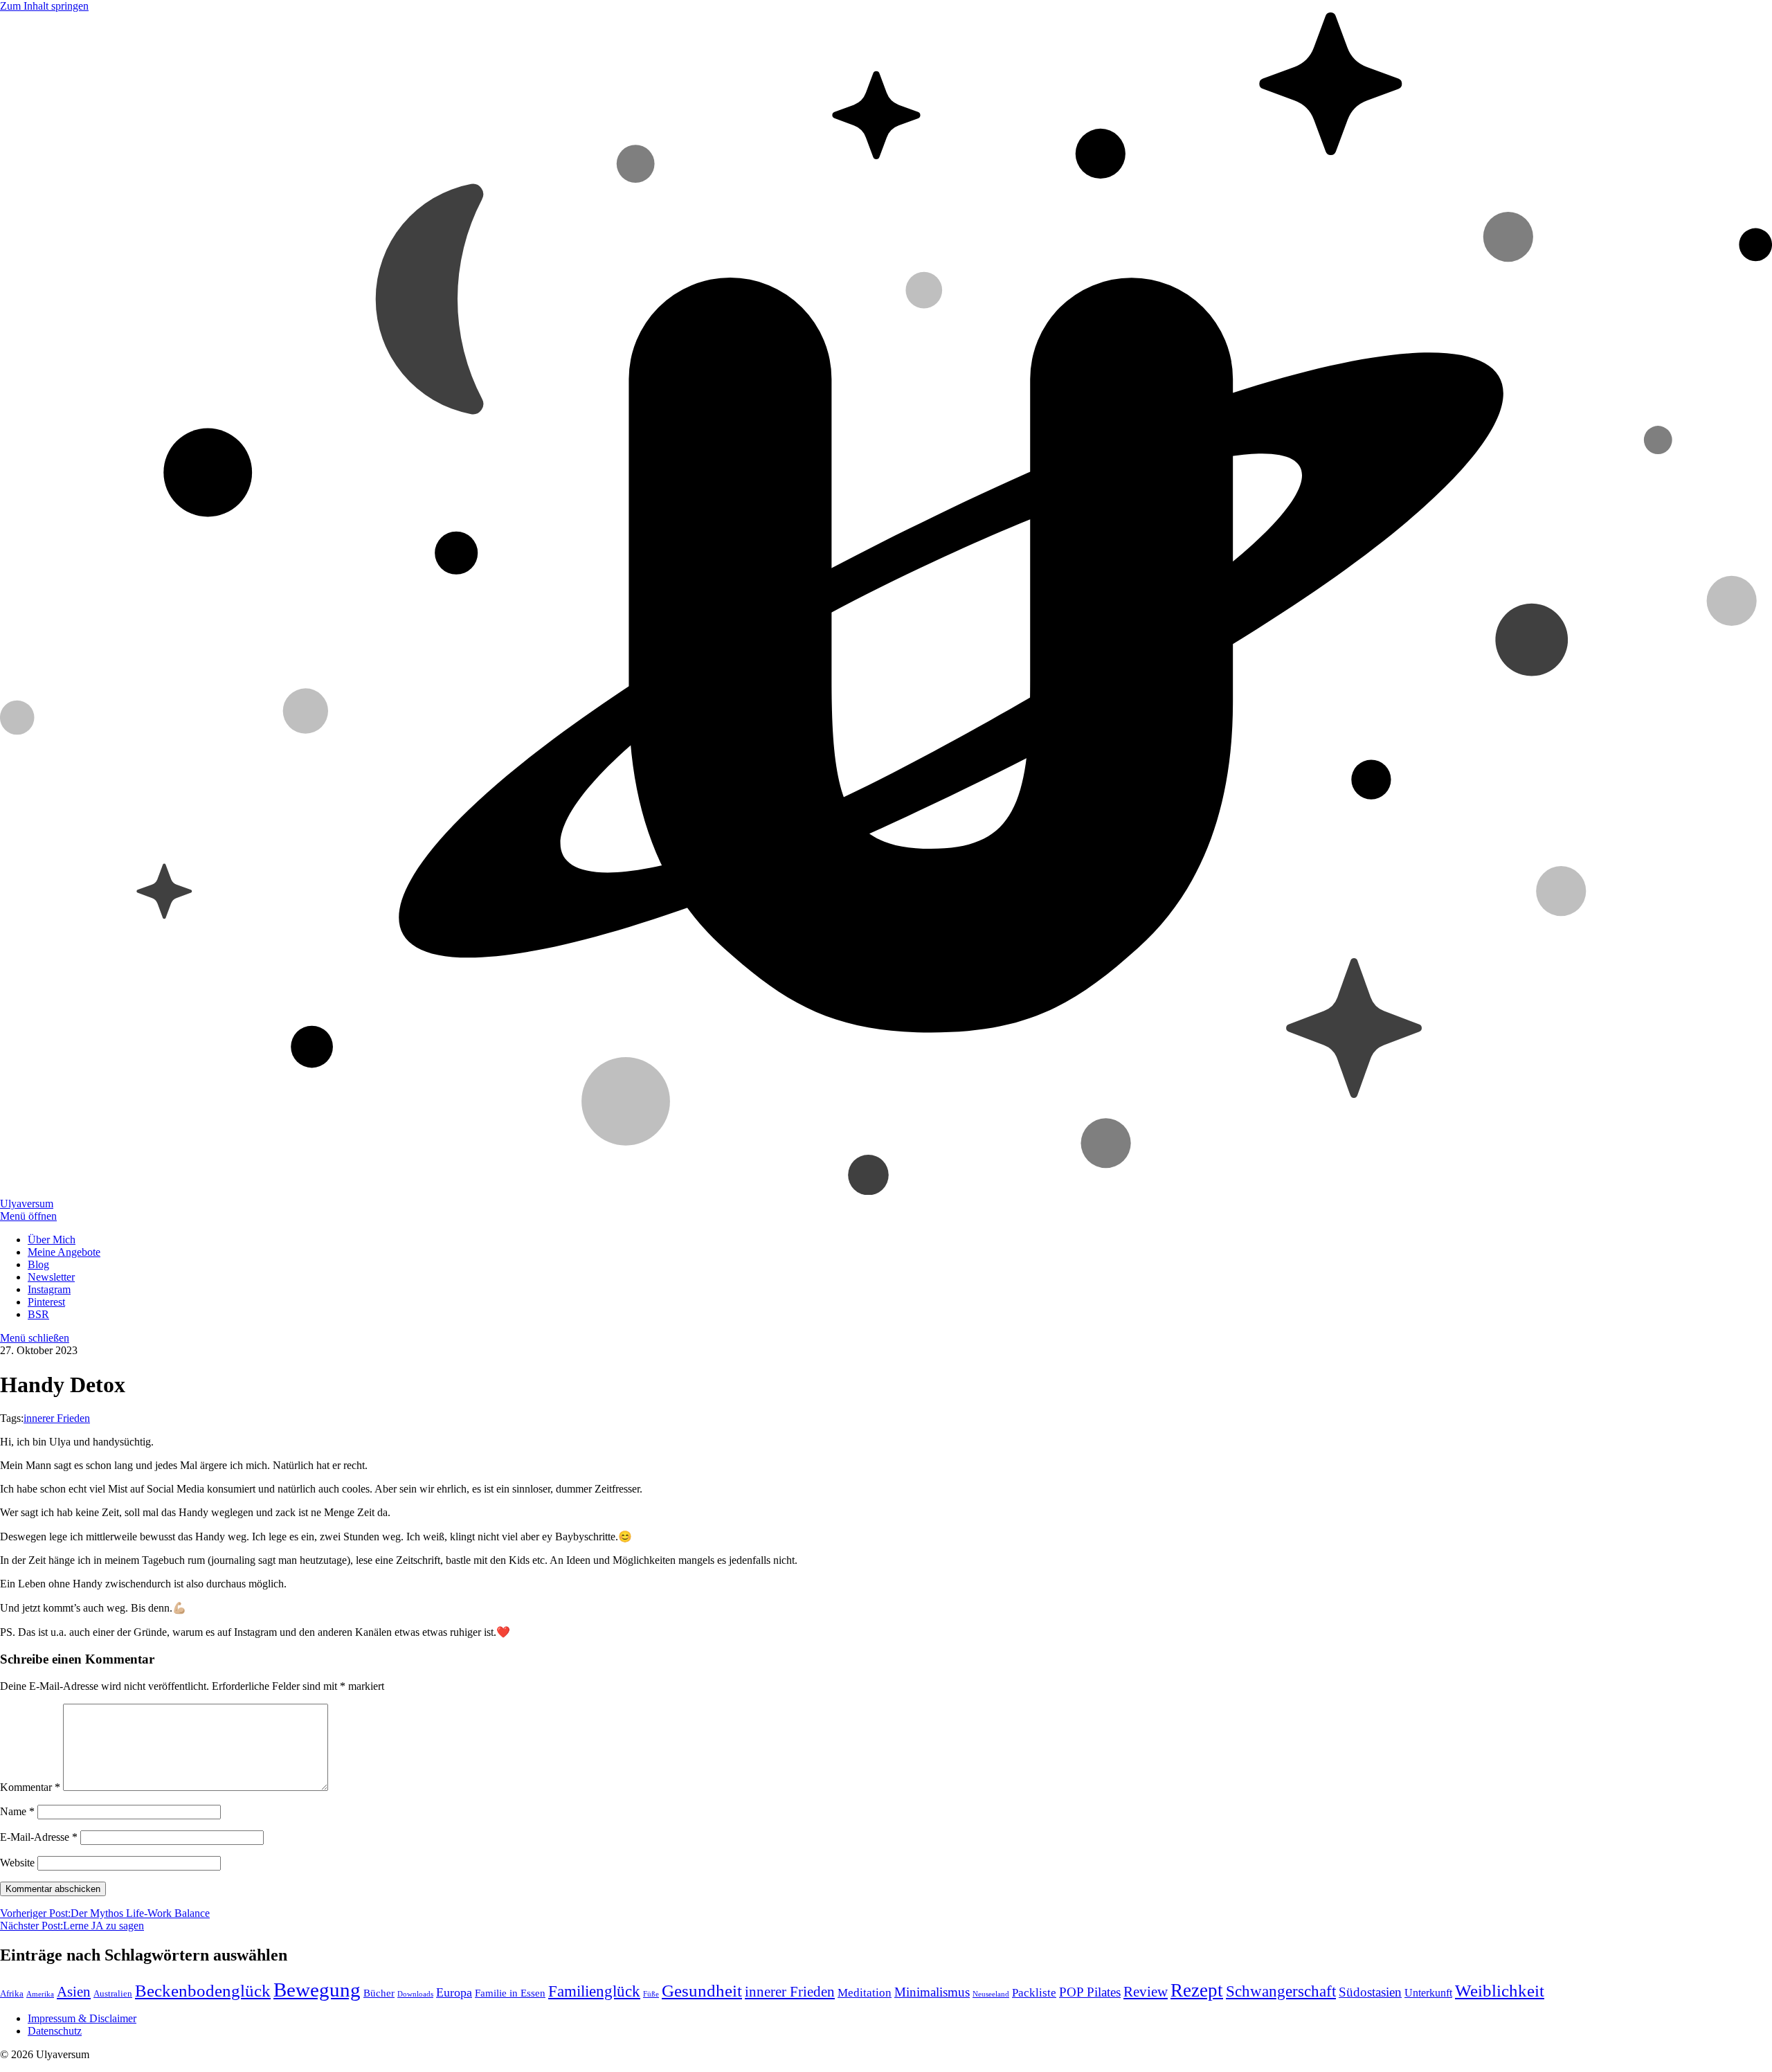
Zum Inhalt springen (44, 6)
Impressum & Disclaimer (82, 2018)
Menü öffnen (28, 1216)
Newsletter (51, 1277)
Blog (38, 1264)
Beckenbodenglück (203, 1991)
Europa (454, 1992)
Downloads (415, 1994)
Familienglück (594, 1991)
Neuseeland (991, 1994)
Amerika (40, 1994)
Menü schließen (35, 1338)
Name (17, 1811)
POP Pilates (1090, 1992)
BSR (38, 1314)
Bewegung (317, 1990)
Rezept (1197, 1990)
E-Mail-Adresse (39, 1837)
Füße (651, 1994)
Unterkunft (1428, 1993)
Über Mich (52, 1240)
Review (1146, 1992)
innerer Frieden (57, 1418)
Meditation (865, 1993)
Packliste (1034, 1993)
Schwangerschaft (1281, 1991)
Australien (113, 1993)
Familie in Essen (510, 1993)
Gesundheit (702, 1990)
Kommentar (30, 1787)
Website (17, 1863)
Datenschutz (55, 2031)
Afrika (12, 1993)
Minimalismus (932, 1992)
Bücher (379, 1993)
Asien (74, 1992)
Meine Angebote (64, 1252)
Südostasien (1370, 1992)
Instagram (49, 1289)
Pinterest (46, 1302)
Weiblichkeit (1500, 1991)
